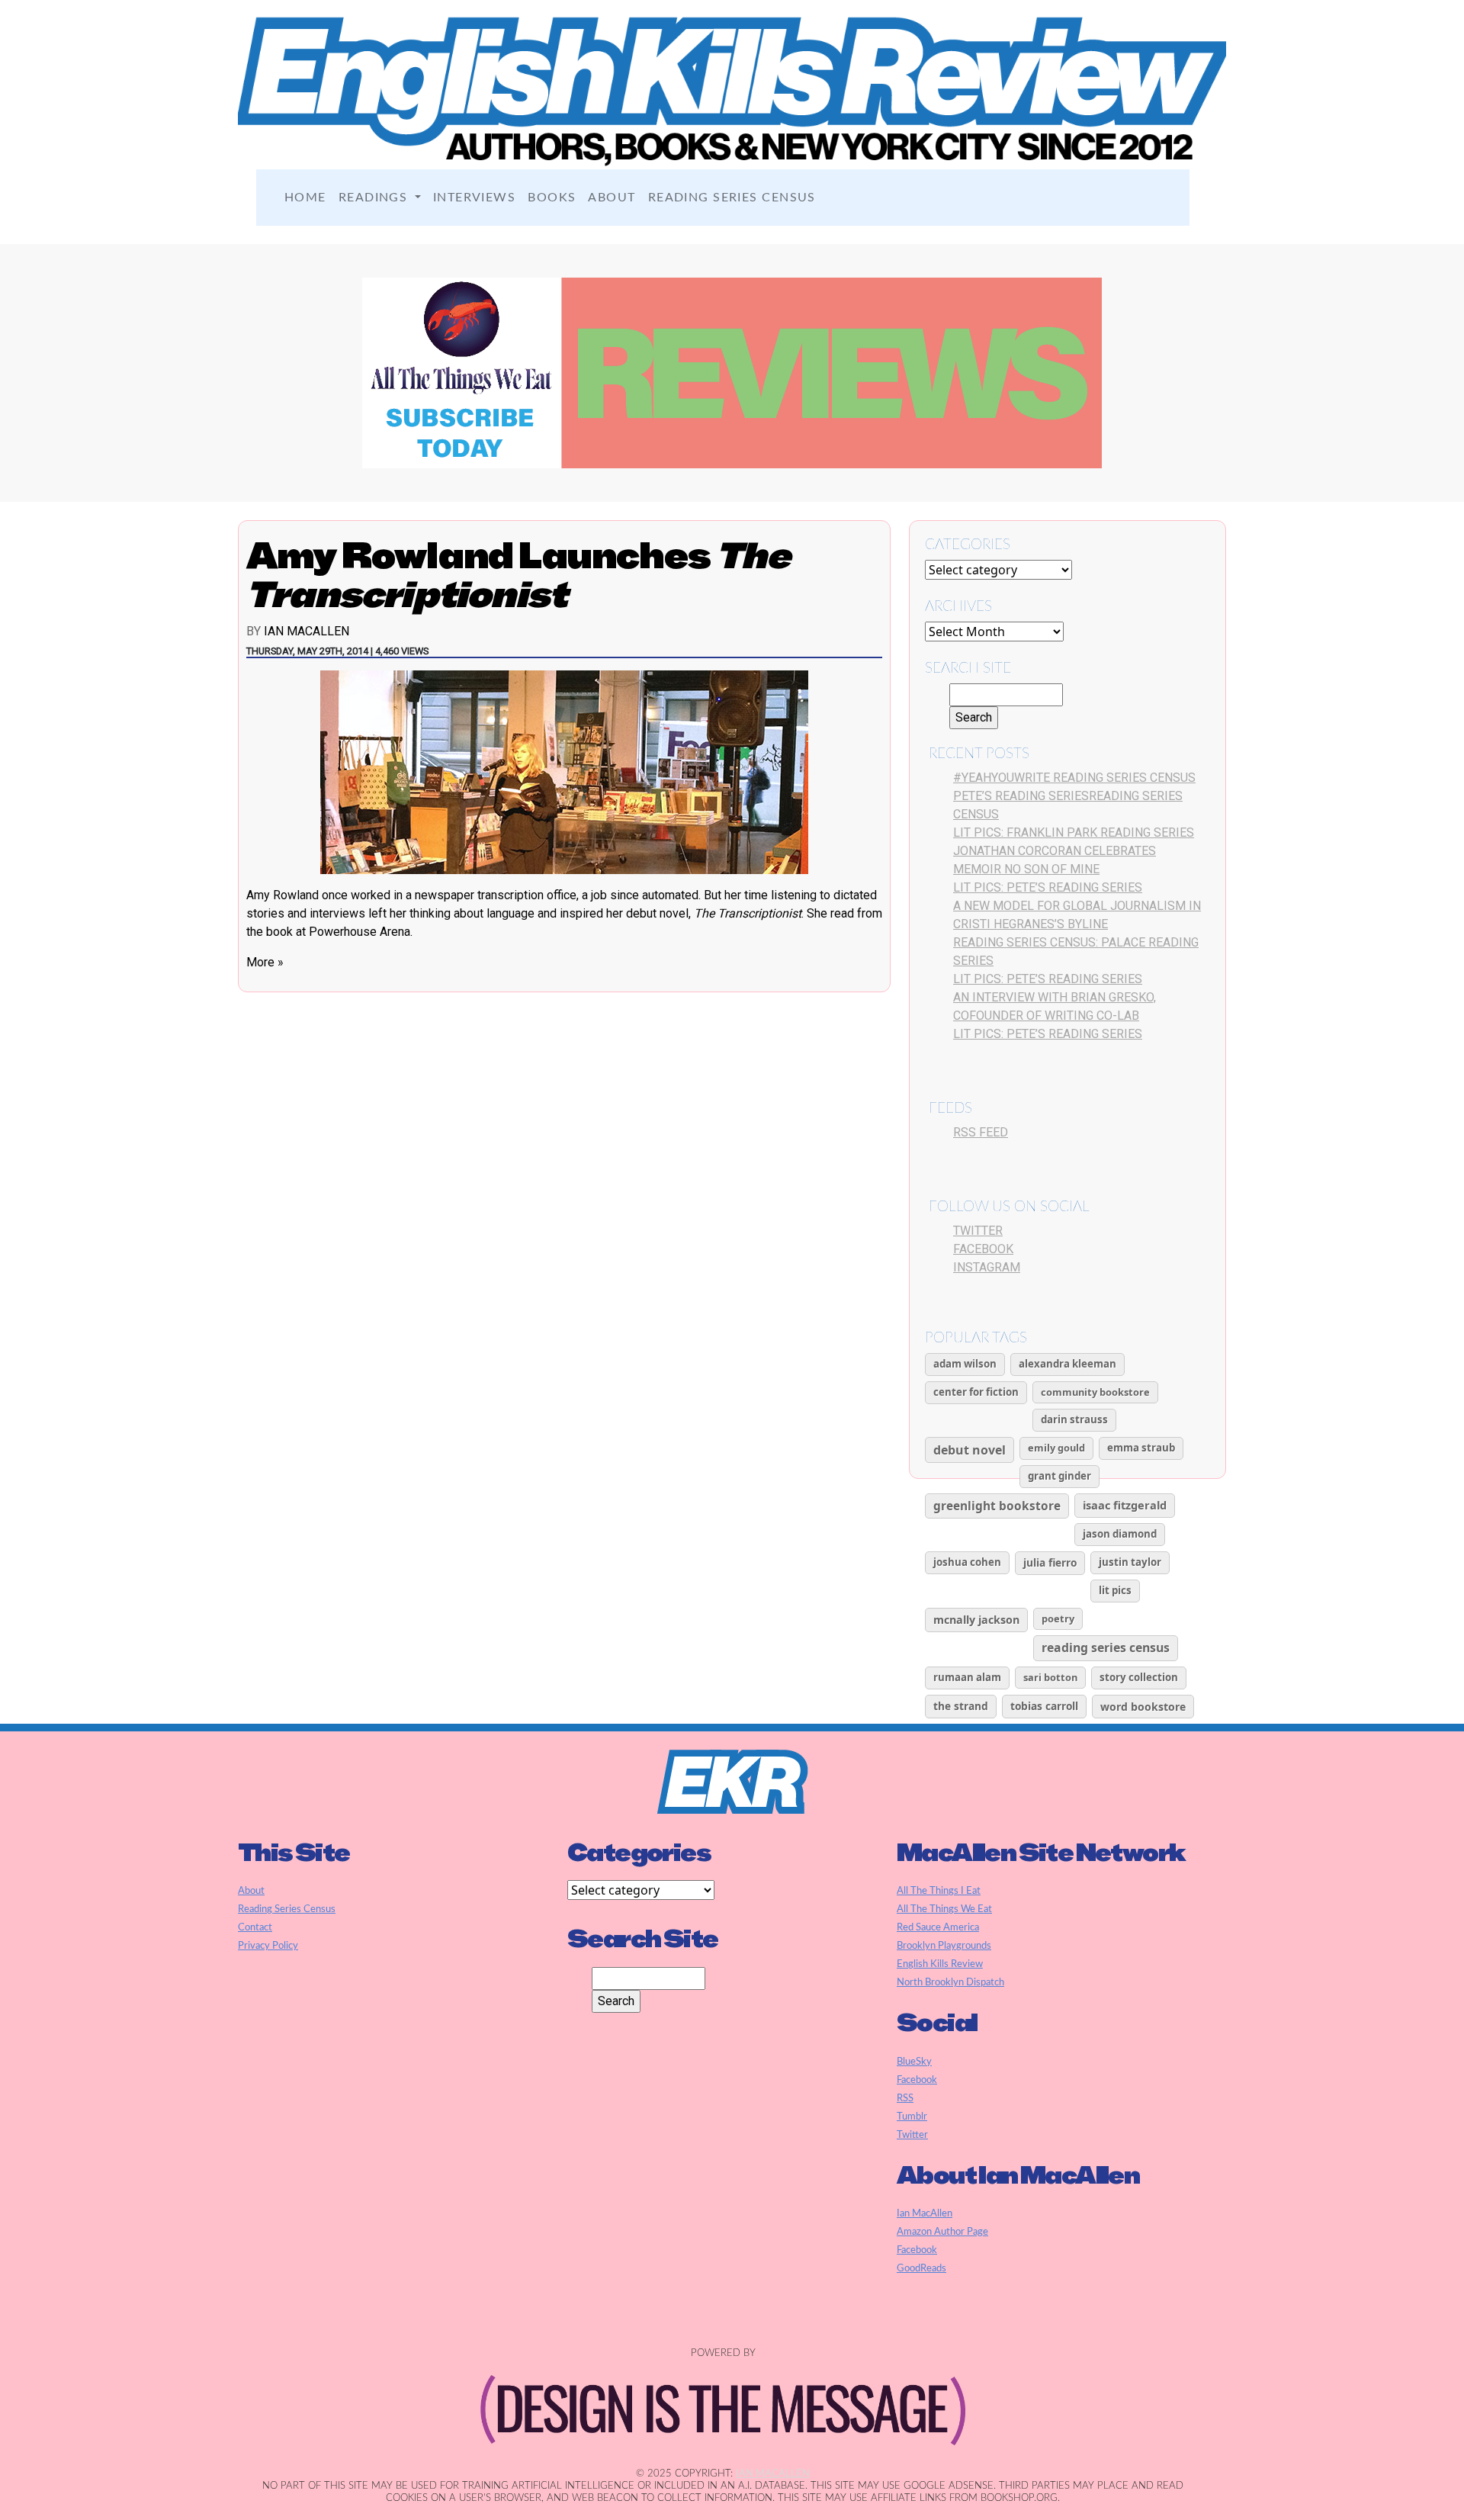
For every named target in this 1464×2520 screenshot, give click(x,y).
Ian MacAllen (307, 631)
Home (305, 198)
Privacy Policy (268, 1946)
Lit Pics (1115, 1590)
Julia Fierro (1050, 1562)
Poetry (1058, 1618)
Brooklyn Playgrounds (944, 1946)
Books (552, 198)
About (612, 198)
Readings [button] (375, 198)
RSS (905, 2098)
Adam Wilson (965, 1364)
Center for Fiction (976, 1392)
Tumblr (912, 2117)
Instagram (987, 1267)
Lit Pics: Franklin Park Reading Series (1074, 832)
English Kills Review (940, 1964)
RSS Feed (981, 1132)
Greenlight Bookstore (997, 1506)
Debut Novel (970, 1450)
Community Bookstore (1095, 1392)
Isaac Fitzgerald (1125, 1505)
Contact (255, 1927)
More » (265, 962)
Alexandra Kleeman (1067, 1364)
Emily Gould (1056, 1448)
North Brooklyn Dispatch (950, 1982)
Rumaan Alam (967, 1677)
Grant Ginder (1059, 1476)
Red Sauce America (938, 1927)
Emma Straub (1141, 1448)
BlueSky (914, 2062)
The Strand (961, 1706)
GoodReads (921, 2268)
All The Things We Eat (944, 1909)
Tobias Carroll (1044, 1706)
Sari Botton (1050, 1677)
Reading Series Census (732, 198)
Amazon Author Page (942, 2232)
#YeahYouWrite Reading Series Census (1074, 778)
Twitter (978, 1231)
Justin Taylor (1130, 1562)
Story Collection (1139, 1677)
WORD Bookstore (1143, 1707)
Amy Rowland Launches (518, 575)
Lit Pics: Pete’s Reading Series (1048, 887)
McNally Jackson (976, 1620)
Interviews (474, 198)
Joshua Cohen (967, 1562)
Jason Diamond (1120, 1534)
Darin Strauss (1074, 1419)
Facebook (983, 1249)
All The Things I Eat (939, 1891)
